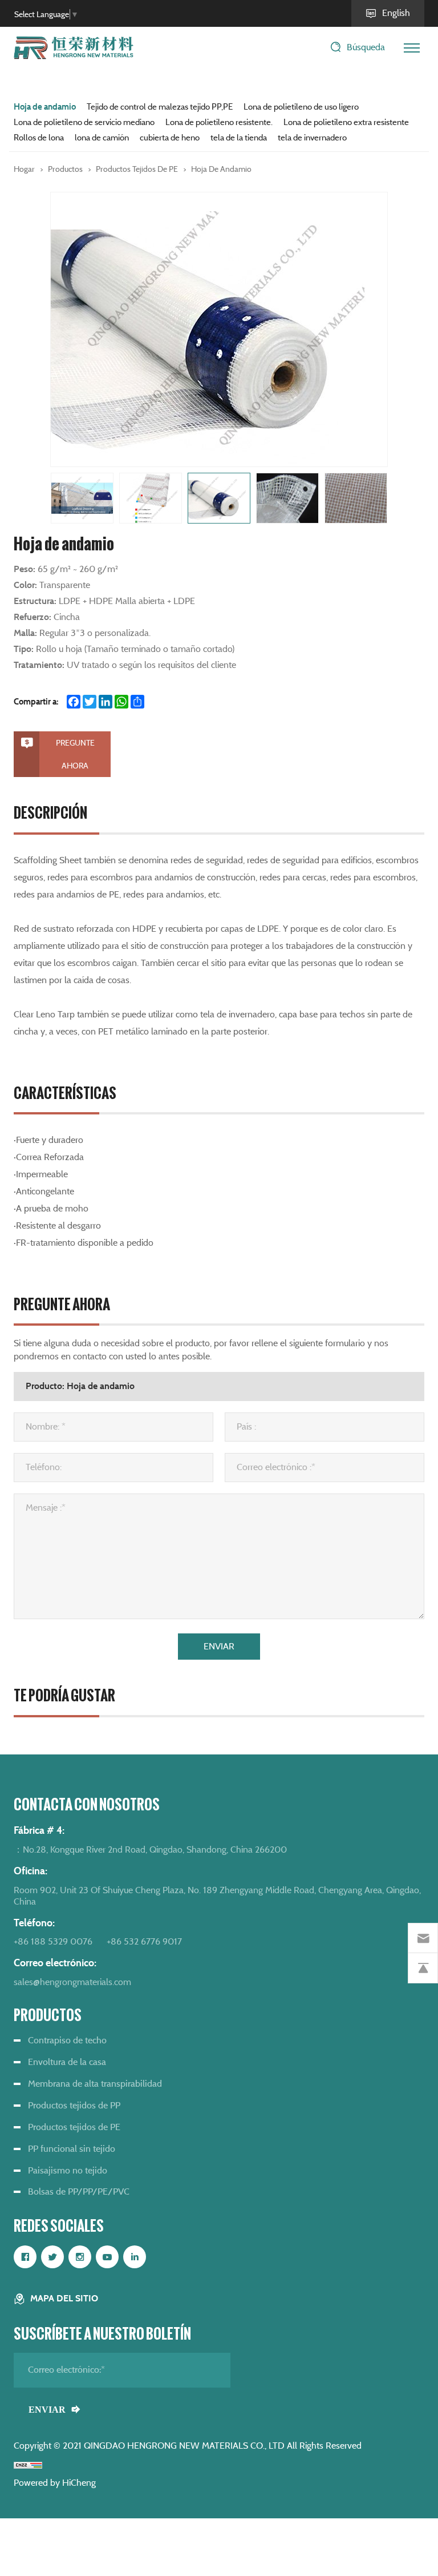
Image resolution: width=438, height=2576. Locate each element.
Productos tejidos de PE (137, 169)
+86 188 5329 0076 (53, 1941)
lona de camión (102, 138)
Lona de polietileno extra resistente (346, 122)
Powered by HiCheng (55, 2483)
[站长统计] (28, 2464)
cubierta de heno (170, 138)
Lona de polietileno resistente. (219, 122)
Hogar (24, 169)
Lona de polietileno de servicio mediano (84, 122)
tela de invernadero (312, 138)
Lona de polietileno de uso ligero (301, 107)
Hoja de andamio (45, 107)
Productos (65, 169)
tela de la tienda (239, 138)
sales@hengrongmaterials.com (72, 1982)
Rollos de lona (39, 138)
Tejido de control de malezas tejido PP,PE (160, 107)
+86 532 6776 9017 (144, 1941)
